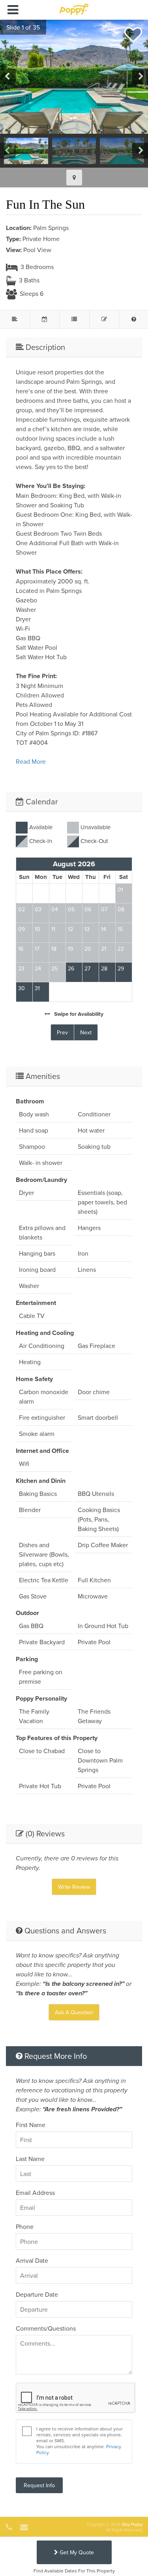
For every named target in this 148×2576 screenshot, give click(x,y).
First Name (31, 2125)
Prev (62, 1032)
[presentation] (8, 77)
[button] (20, 27)
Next (86, 1032)
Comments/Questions (46, 2328)
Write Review (74, 1887)
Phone (25, 2226)
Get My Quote (76, 2552)
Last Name (30, 2159)
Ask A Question (74, 2012)
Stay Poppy (132, 2524)
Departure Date (37, 2294)
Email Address (35, 2193)
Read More (31, 761)
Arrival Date (32, 2260)
